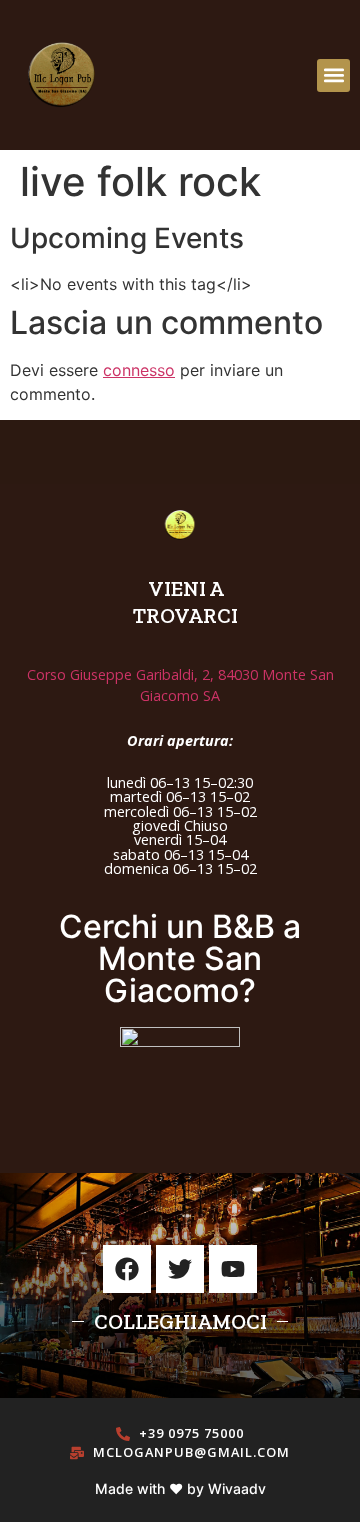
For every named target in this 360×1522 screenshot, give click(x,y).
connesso (139, 370)
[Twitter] (180, 1269)
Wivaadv (237, 1488)
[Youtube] (233, 1269)
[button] (333, 75)
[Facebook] (127, 1269)
